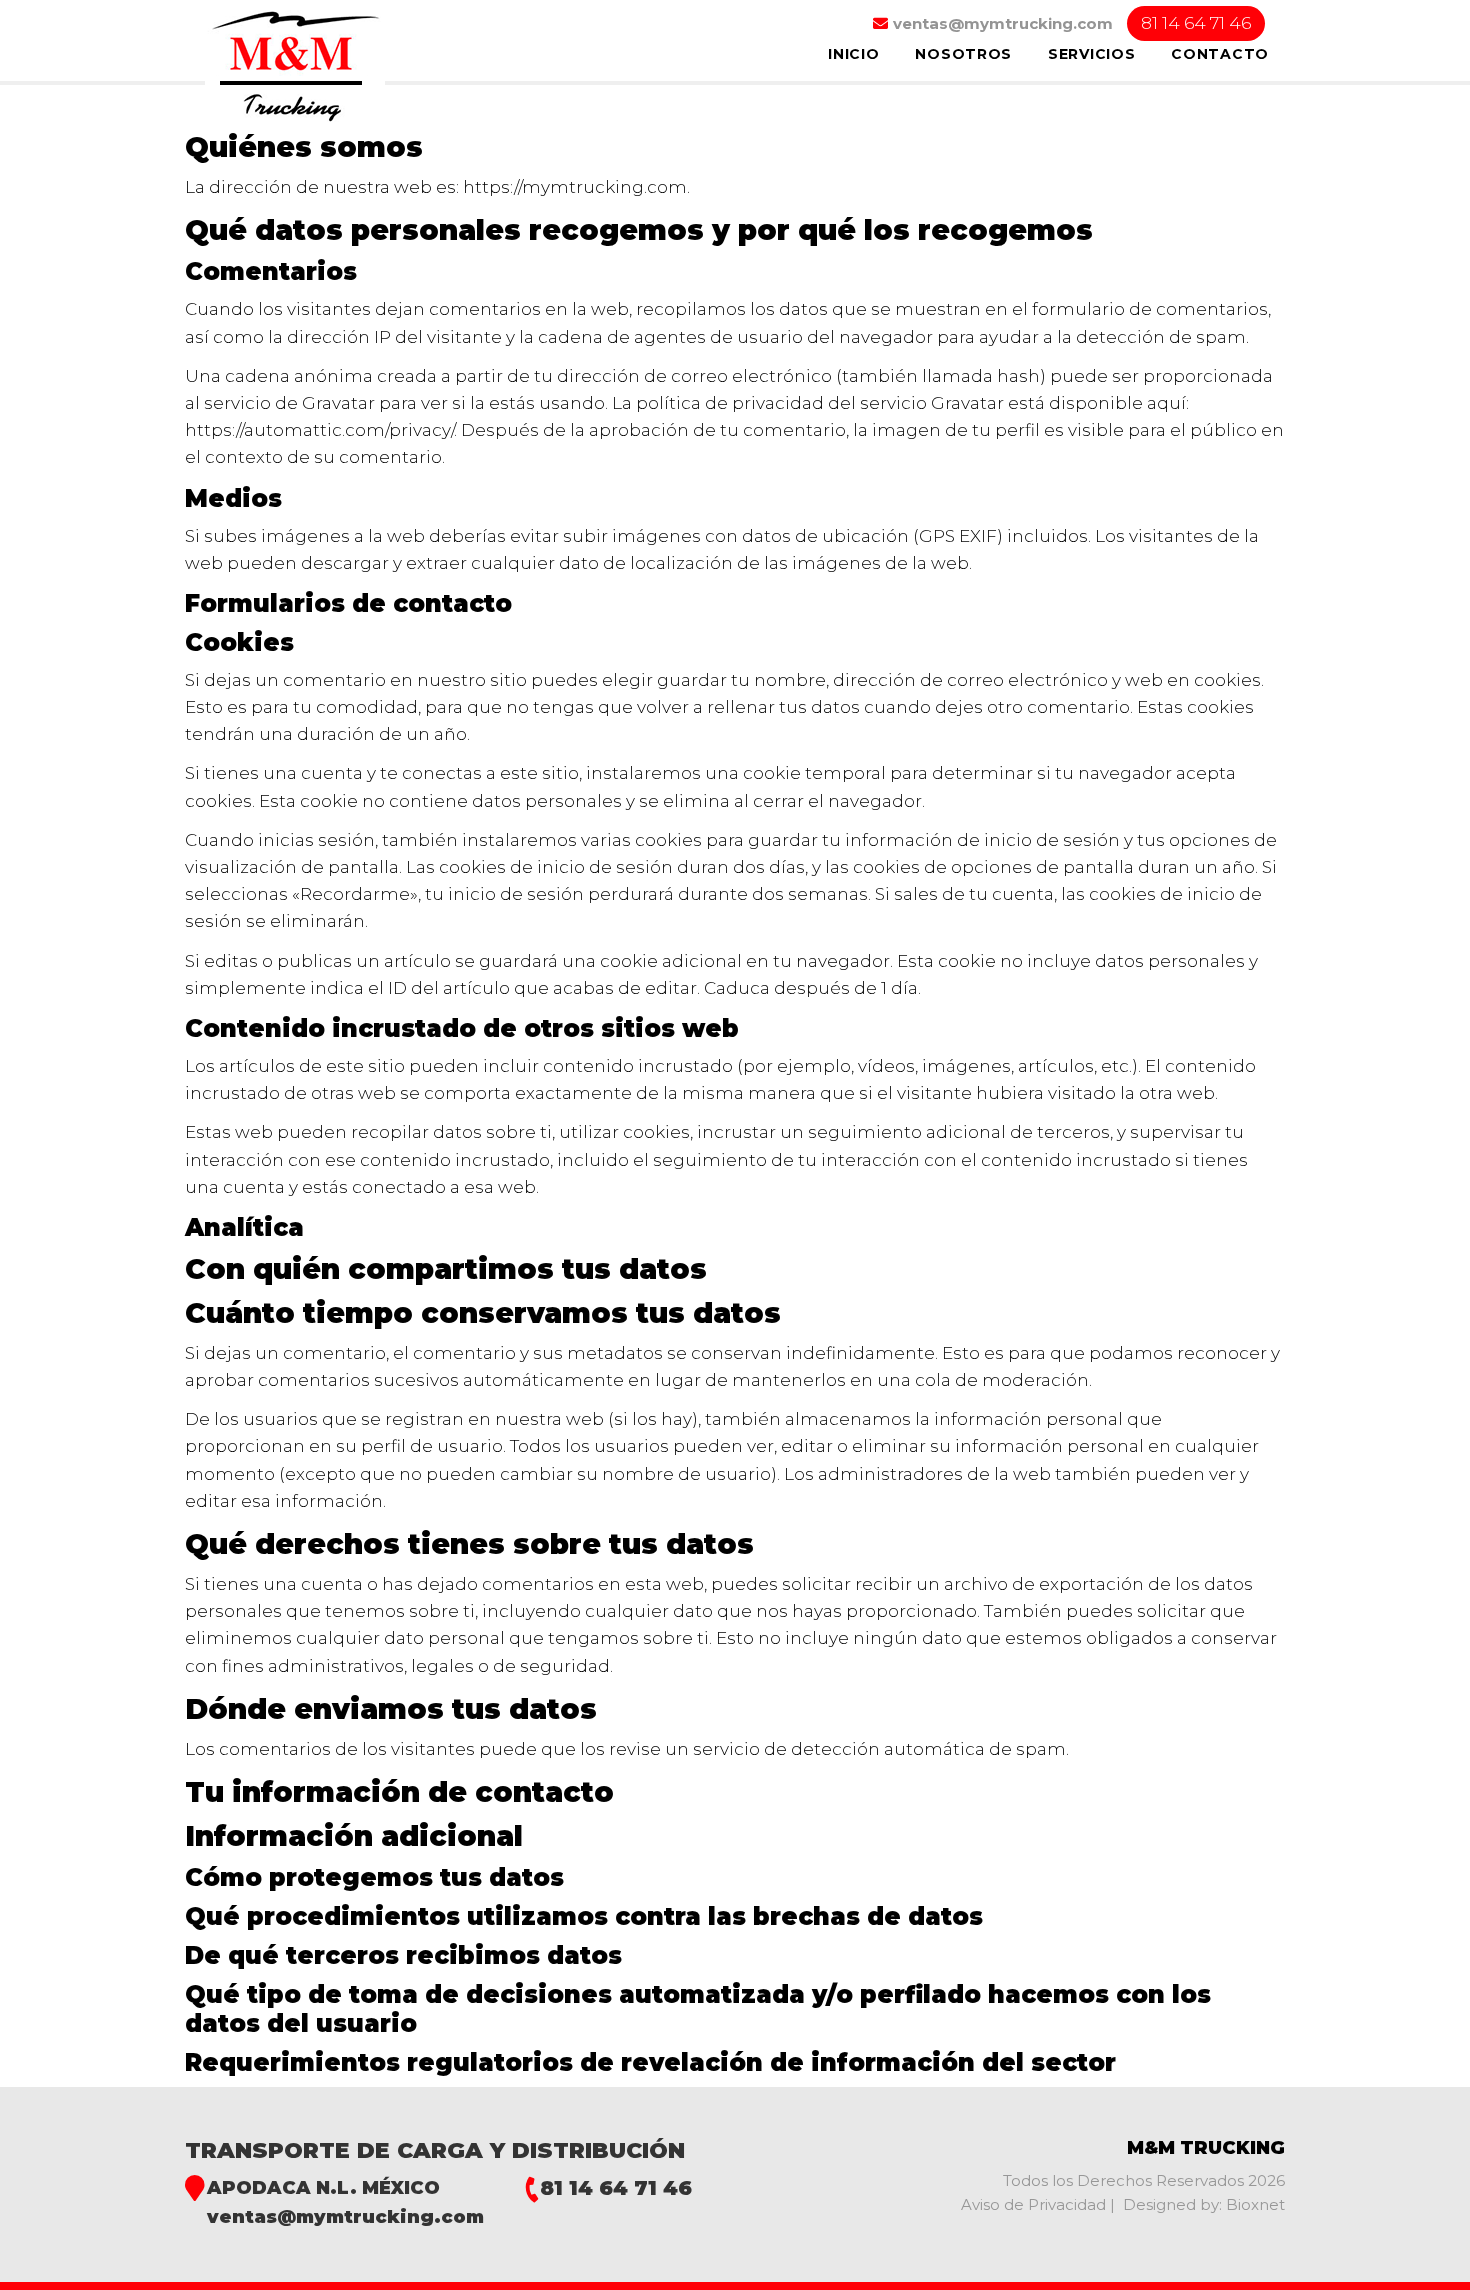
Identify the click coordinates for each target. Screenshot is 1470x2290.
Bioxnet (1255, 2204)
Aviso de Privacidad (1035, 2204)
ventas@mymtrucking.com (345, 2217)
